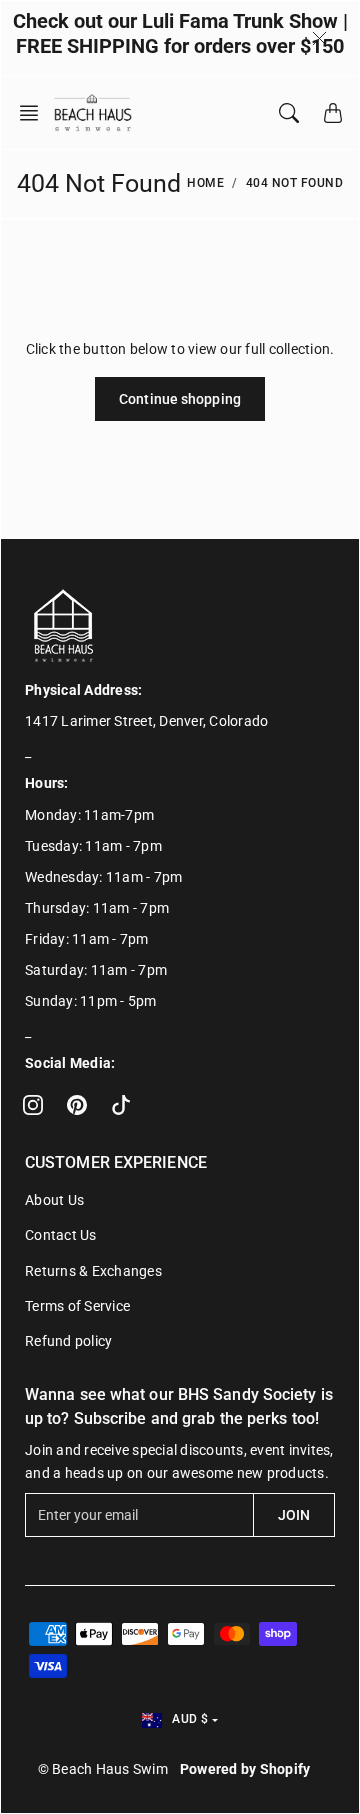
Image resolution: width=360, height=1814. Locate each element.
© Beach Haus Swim (103, 1769)
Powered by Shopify (245, 1769)
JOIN (294, 1515)
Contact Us (61, 1235)
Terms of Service (77, 1306)
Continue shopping (180, 399)
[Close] (319, 38)
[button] (35, 113)
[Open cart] (333, 113)
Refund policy (68, 1341)
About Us (54, 1200)
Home (205, 183)
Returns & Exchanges (93, 1271)
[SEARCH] (289, 113)
